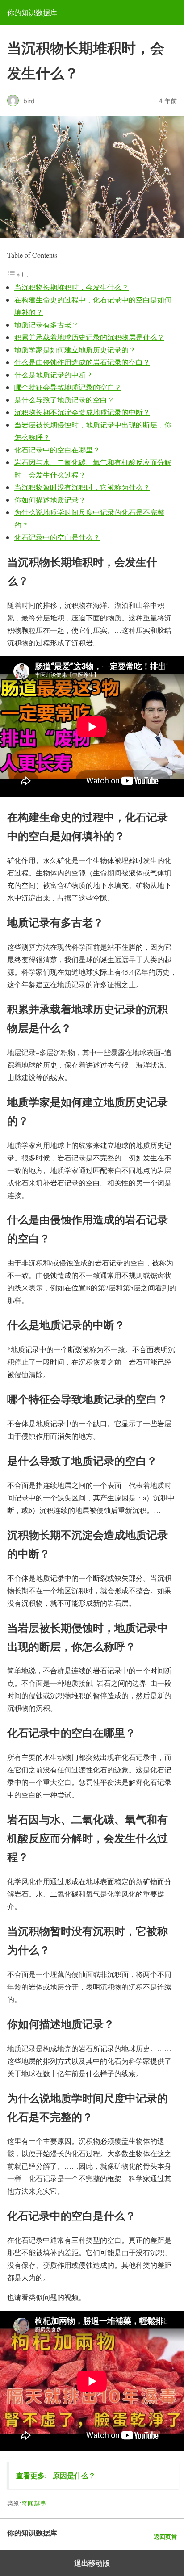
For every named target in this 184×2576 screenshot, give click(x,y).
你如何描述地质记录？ (50, 500)
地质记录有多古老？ (46, 325)
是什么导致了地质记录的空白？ (64, 400)
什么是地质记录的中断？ (54, 375)
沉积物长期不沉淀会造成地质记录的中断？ (82, 412)
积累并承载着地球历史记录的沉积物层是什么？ (89, 337)
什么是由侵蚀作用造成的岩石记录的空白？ (82, 362)
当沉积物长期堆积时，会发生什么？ (71, 287)
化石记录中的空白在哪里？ (57, 450)
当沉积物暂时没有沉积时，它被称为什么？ (82, 487)
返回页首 (165, 2537)
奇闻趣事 (34, 2503)
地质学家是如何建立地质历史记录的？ (75, 350)
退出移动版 (92, 2563)
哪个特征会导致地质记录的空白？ (68, 387)
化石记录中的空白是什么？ (57, 537)
